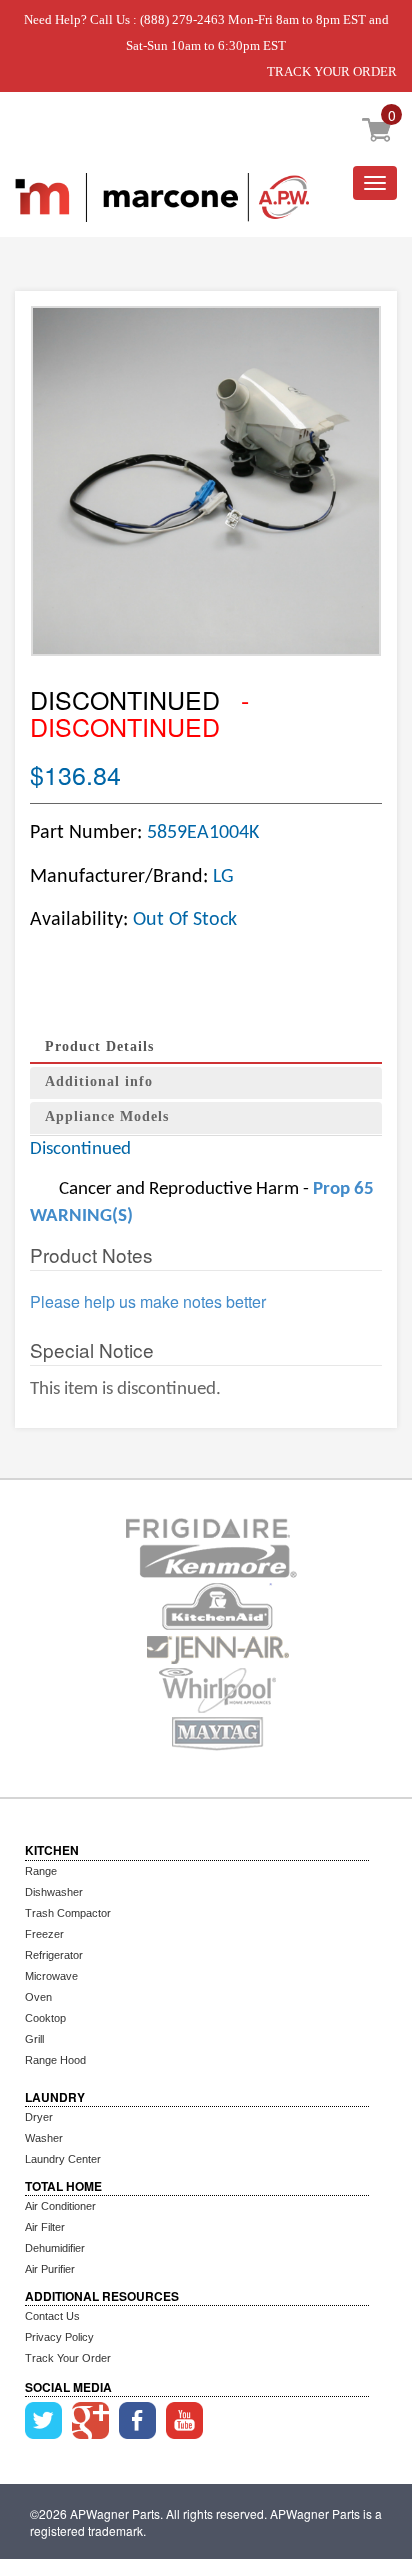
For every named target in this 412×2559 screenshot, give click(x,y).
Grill (34, 2039)
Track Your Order (68, 2358)
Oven (38, 1997)
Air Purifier (50, 2269)
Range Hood (55, 2060)
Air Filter (45, 2227)
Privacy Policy (59, 2337)
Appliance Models (107, 1116)
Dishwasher (54, 1892)
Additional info (99, 1081)
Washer (44, 2138)
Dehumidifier (55, 2248)
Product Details (99, 1046)
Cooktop (45, 2018)
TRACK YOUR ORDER (332, 71)
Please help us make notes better (148, 1302)
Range (41, 1871)
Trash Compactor (68, 1913)
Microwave (51, 1976)
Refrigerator (54, 1955)
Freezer (44, 1934)
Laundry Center (63, 2159)
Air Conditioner (60, 2206)
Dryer (39, 2117)
